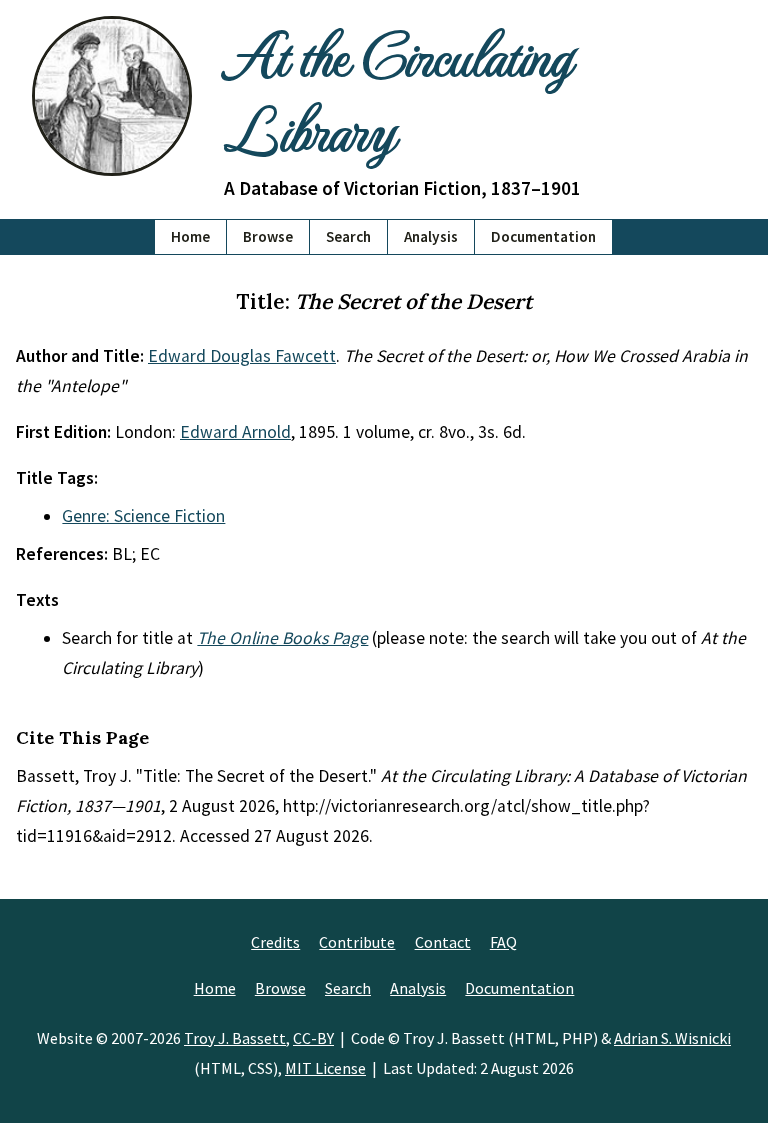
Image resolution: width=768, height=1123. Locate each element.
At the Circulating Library (397, 90)
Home (190, 236)
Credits (275, 942)
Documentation (543, 236)
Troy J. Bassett (235, 1038)
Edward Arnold (235, 432)
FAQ (503, 942)
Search (348, 236)
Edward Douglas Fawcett (242, 356)
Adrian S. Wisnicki (672, 1038)
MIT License (325, 1068)
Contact (443, 942)
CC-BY (313, 1038)
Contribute (357, 942)
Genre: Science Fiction (143, 516)
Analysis (431, 236)
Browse (268, 236)
